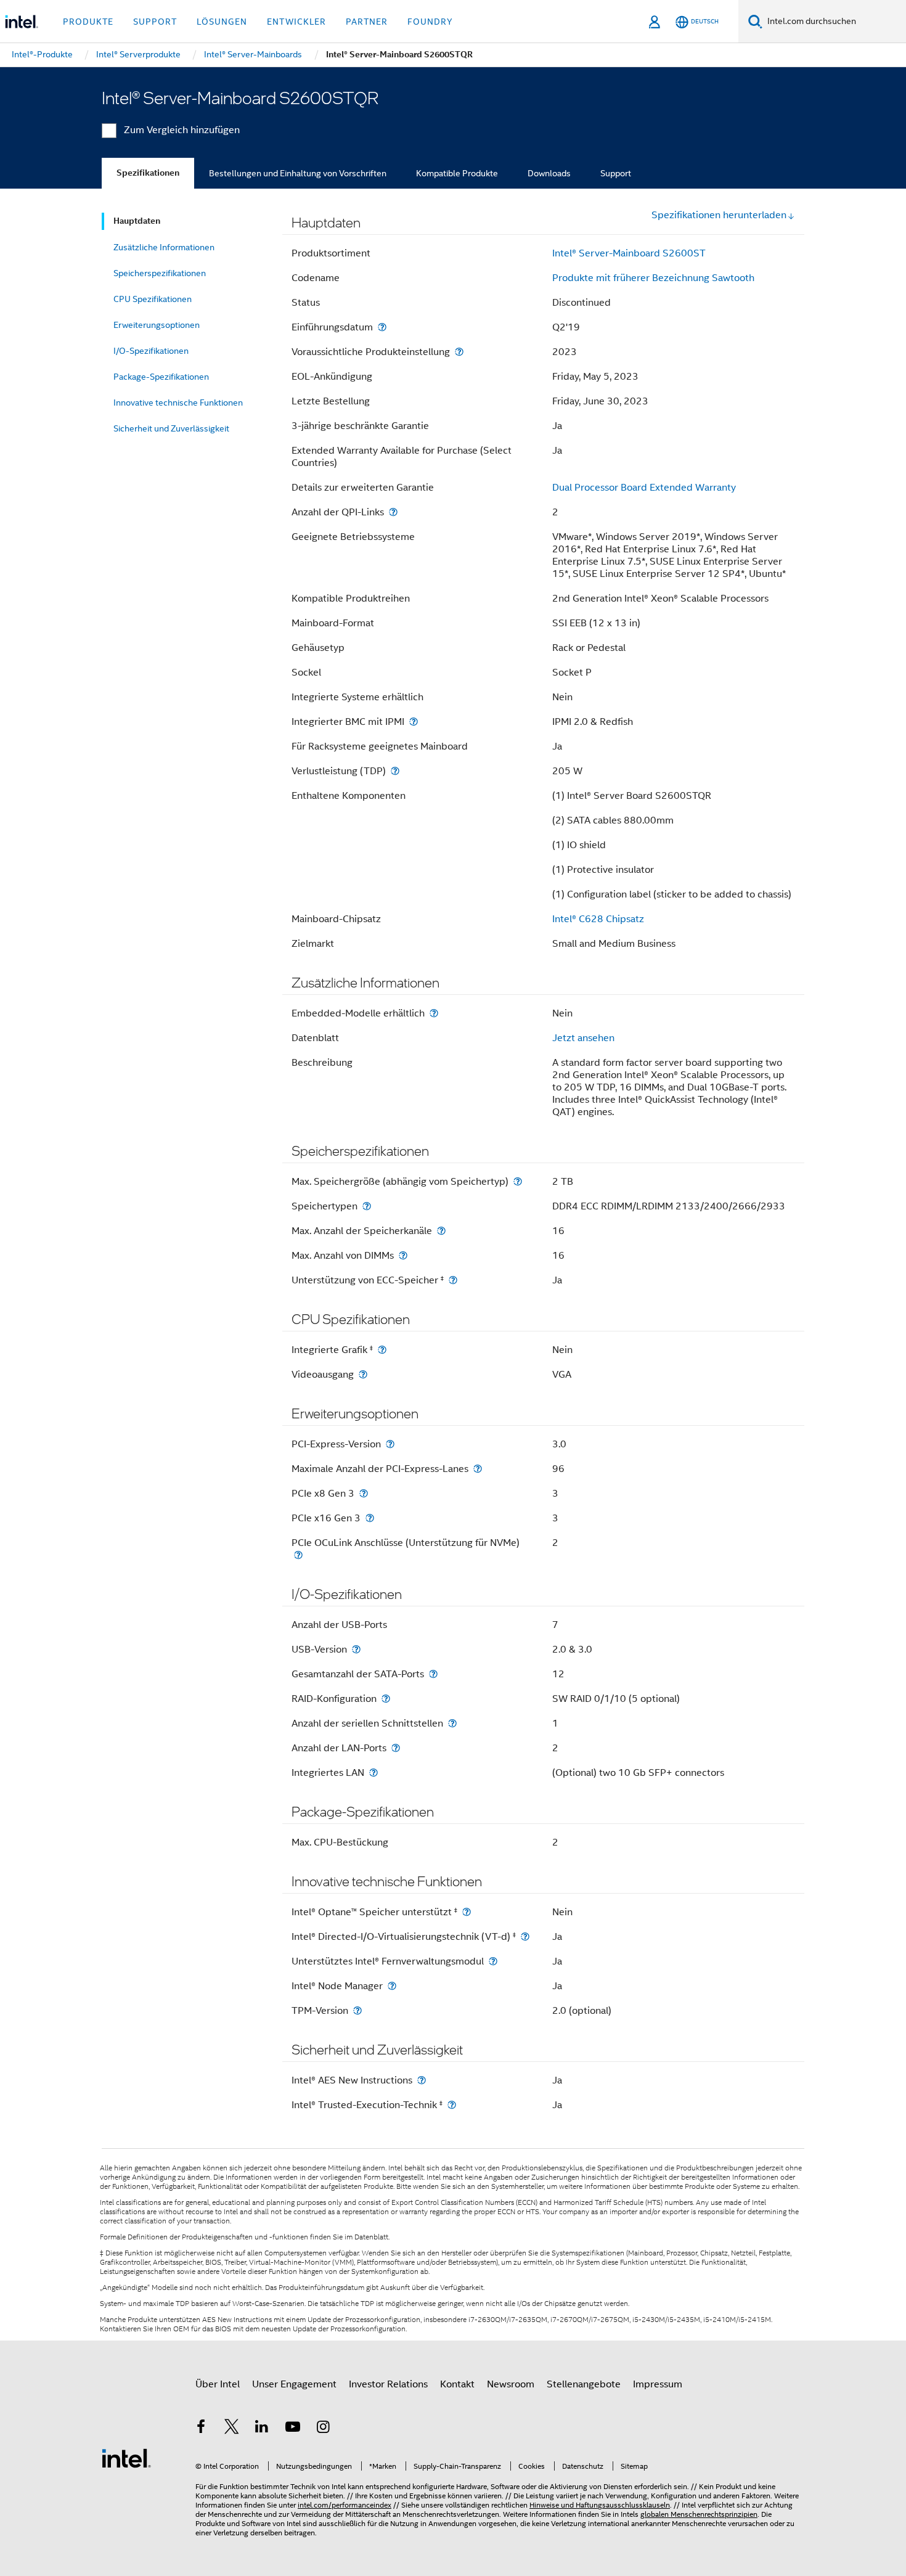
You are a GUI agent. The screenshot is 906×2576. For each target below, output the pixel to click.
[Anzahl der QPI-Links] (393, 512)
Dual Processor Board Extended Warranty (644, 488)
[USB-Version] (356, 1649)
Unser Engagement (294, 2384)
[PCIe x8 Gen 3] (364, 1493)
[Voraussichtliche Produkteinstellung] (459, 352)
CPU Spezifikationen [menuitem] (153, 299)
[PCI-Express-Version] (390, 1444)
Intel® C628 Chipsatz (598, 919)
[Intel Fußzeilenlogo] (126, 2458)
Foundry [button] (430, 22)
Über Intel (218, 2384)
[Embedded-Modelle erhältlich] (434, 1013)
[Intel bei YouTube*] (293, 2429)
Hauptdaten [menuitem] (137, 221)
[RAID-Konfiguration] (386, 1699)
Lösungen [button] (222, 22)
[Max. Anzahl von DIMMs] (403, 1255)
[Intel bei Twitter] (232, 2429)
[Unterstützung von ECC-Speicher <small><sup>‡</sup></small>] (453, 1280)
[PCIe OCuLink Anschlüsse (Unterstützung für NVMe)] (298, 1555)
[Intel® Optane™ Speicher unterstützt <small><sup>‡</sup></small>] (467, 1912)
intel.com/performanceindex (345, 2505)
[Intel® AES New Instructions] (422, 2080)
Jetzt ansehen (583, 1038)
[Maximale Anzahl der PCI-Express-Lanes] (478, 1469)
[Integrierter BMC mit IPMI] (414, 722)
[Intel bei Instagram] (323, 2429)
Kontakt (457, 2384)
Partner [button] (367, 22)
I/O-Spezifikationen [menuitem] (151, 351)
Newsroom (511, 2384)
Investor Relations (388, 2384)
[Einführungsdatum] (382, 327)
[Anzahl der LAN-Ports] (396, 1748)
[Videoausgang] (363, 1374)
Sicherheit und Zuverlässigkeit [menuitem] (171, 428)
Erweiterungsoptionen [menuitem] (157, 325)
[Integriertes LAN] (373, 1773)
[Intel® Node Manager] (392, 1986)
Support (616, 173)
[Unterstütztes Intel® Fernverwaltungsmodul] (493, 1961)
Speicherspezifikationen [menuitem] (160, 273)
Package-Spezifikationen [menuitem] (161, 377)
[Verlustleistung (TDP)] (395, 771)
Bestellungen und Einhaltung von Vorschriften (298, 173)
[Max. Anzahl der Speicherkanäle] (441, 1231)
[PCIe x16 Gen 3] (370, 1518)
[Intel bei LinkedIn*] (262, 2429)
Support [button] (155, 22)
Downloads (549, 173)
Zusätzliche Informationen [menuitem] (164, 247)
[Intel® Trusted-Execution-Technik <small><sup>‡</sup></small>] (452, 2105)
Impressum (658, 2384)
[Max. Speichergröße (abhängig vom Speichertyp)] (518, 1181)
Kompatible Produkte (457, 173)
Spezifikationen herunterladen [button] (719, 215)
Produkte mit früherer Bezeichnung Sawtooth (653, 278)
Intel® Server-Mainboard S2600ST (629, 253)
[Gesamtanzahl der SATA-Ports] (433, 1674)
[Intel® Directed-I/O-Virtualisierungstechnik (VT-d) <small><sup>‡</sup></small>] (525, 1936)
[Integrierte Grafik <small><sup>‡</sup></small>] (382, 1350)
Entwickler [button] (296, 22)
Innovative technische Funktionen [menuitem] (178, 403)
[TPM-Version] (357, 2010)
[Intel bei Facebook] (201, 2429)
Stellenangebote (584, 2384)
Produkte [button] (88, 22)
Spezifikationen (148, 173)
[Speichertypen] (367, 1206)
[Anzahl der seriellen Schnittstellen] (452, 1723)
